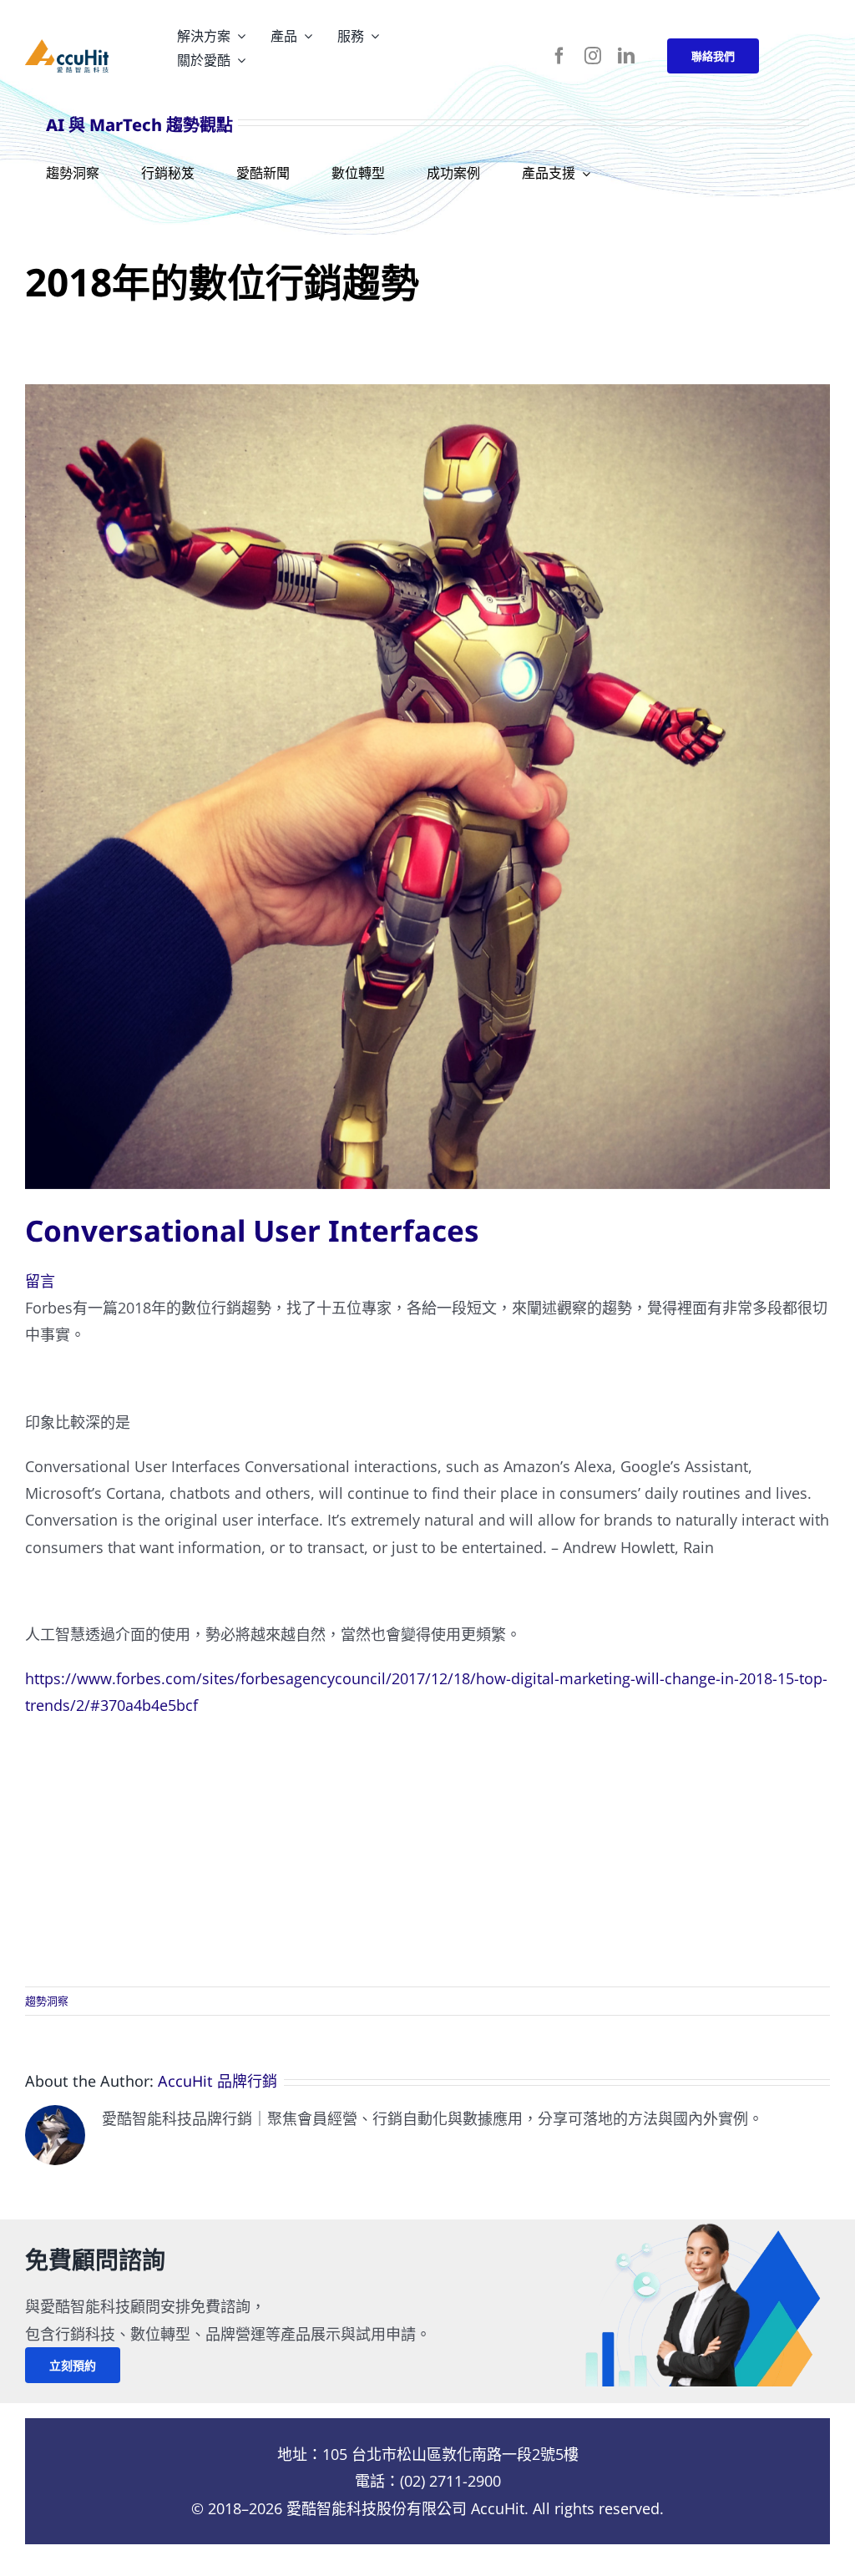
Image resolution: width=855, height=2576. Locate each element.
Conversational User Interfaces (252, 1230)
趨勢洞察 (47, 2001)
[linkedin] (626, 56)
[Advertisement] (427, 1853)
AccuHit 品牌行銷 (218, 2081)
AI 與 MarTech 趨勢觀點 (139, 125)
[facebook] (559, 56)
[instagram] (593, 56)
